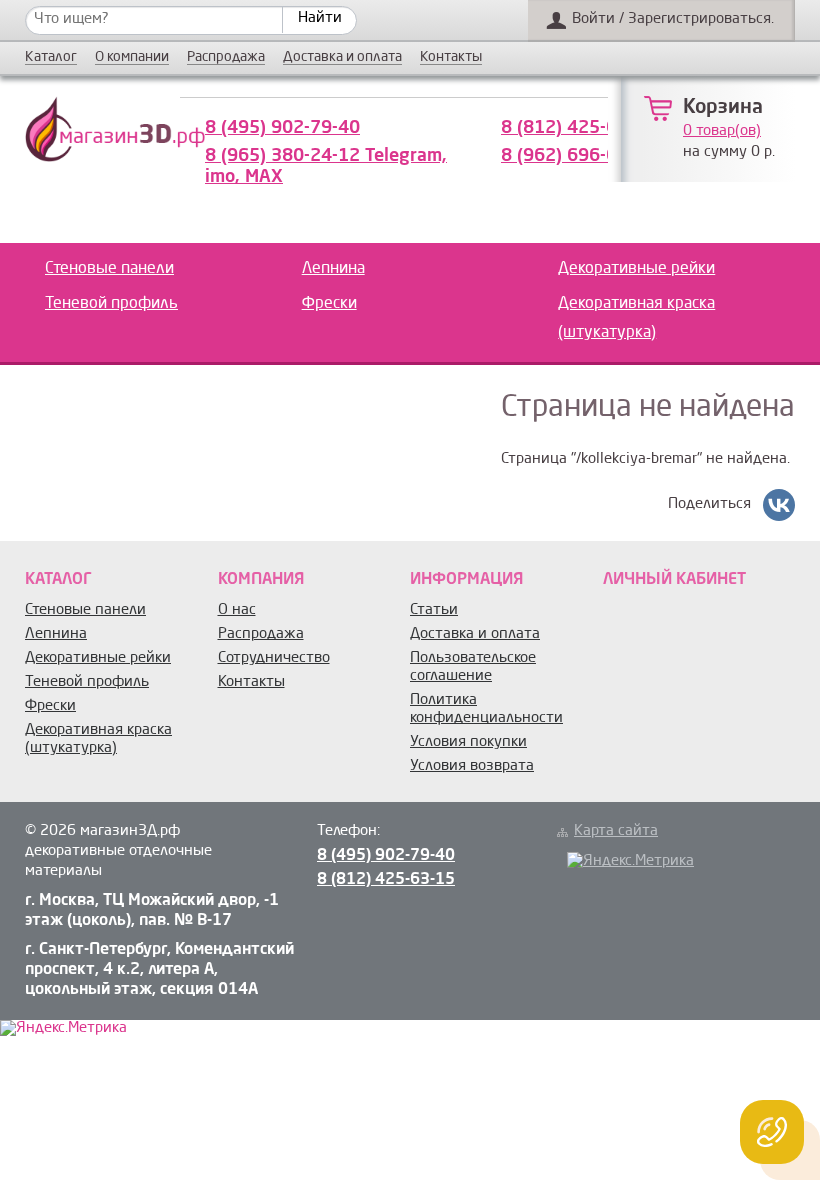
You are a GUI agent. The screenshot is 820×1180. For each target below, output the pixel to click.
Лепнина (333, 269)
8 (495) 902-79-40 (282, 128)
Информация (466, 580)
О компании (132, 57)
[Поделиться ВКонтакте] (779, 505)
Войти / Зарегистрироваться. (673, 19)
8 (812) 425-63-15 (578, 128)
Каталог (51, 57)
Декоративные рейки (636, 269)
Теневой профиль (111, 304)
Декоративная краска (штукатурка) (636, 318)
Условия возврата (472, 766)
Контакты (451, 57)
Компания (261, 580)
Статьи (434, 610)
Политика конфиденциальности (486, 709)
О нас (237, 610)
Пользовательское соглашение (473, 667)
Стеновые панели (109, 269)
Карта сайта (616, 831)
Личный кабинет (674, 580)
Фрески (329, 304)
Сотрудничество (274, 658)
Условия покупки (468, 742)
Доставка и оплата (342, 57)
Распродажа (226, 57)
